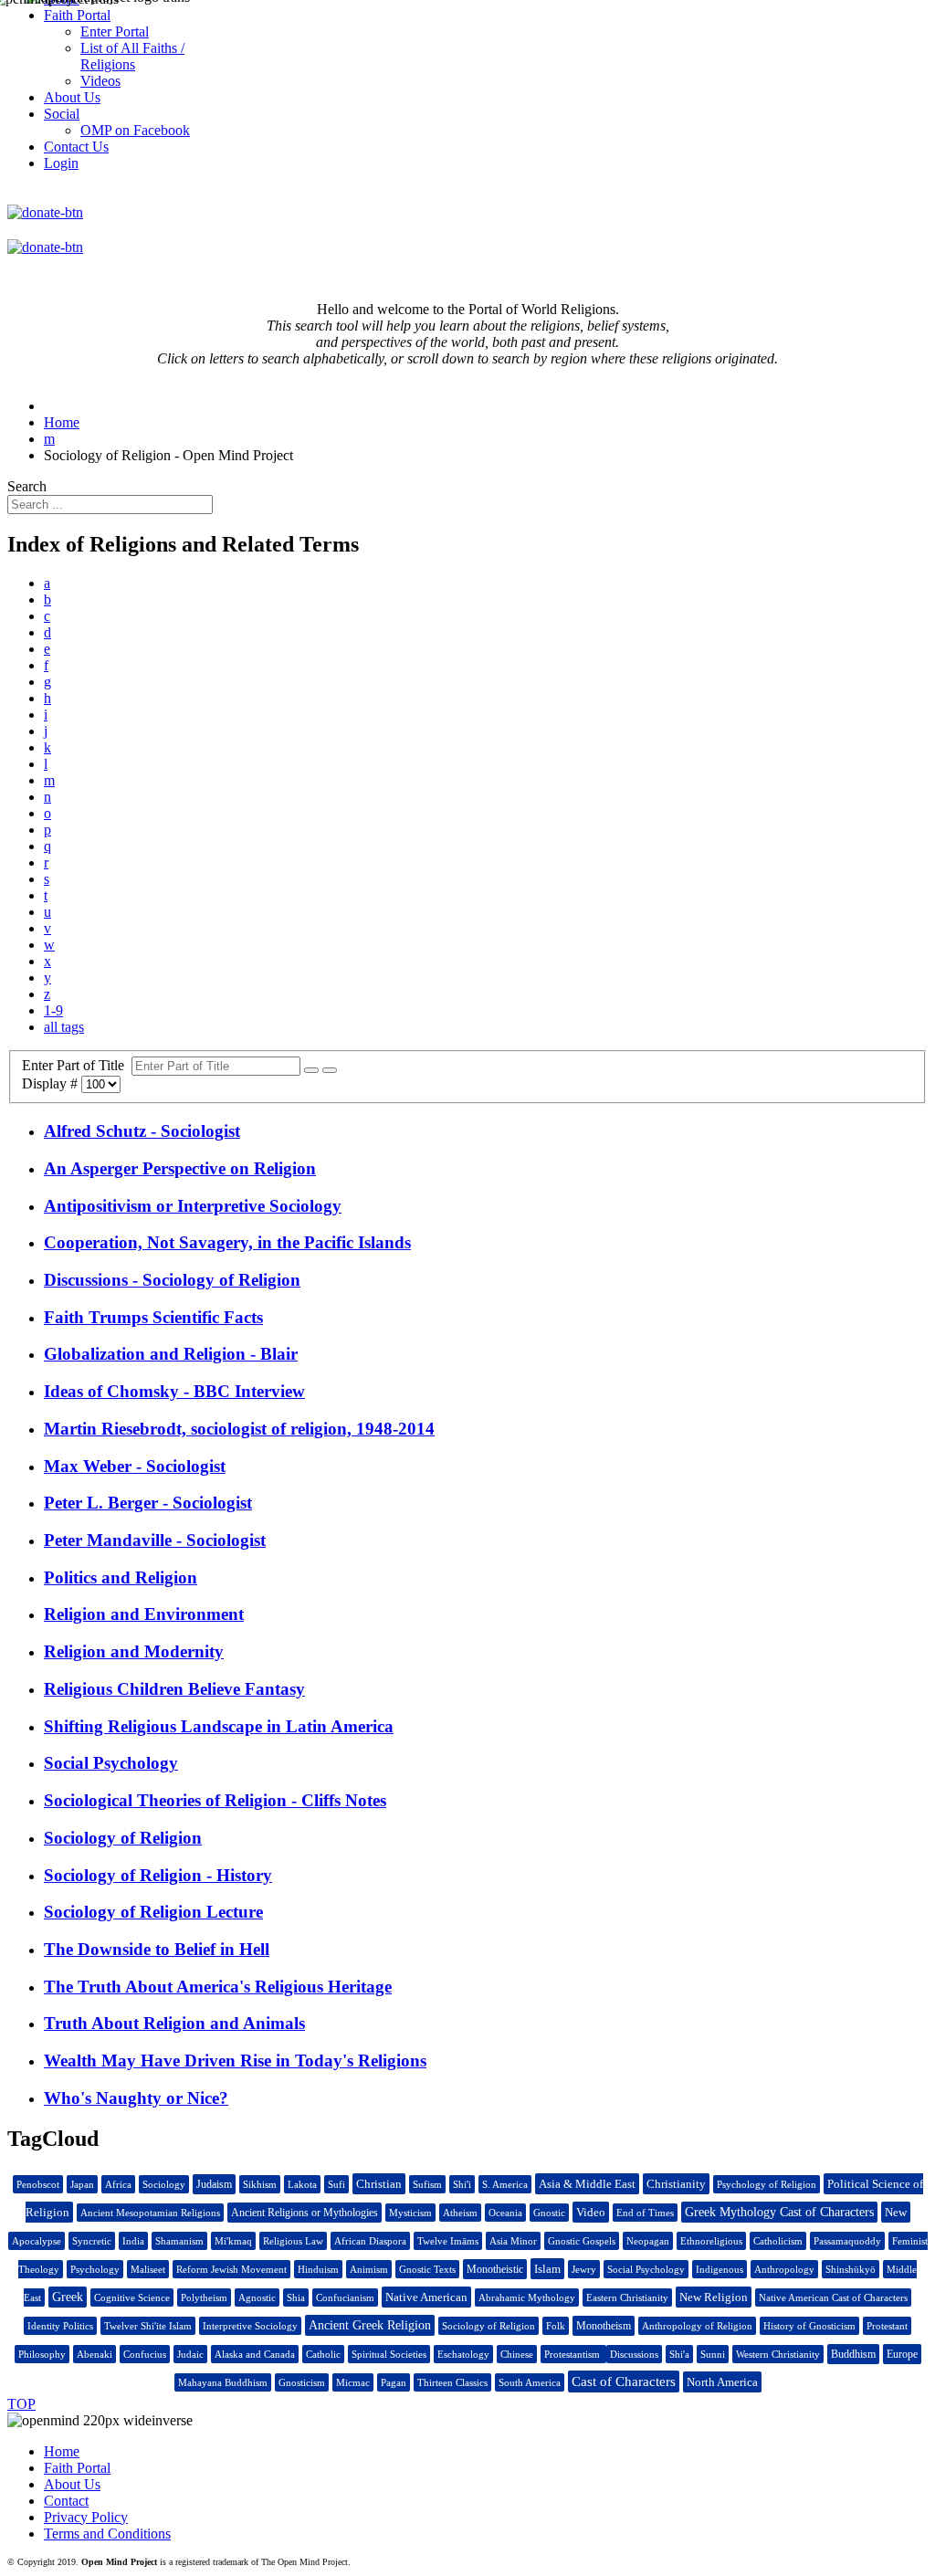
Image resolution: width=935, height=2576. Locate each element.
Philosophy (42, 2354)
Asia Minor (513, 2241)
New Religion (714, 2297)
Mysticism (410, 2213)
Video (591, 2212)
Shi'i (462, 2184)
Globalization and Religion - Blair (171, 1354)
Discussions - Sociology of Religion (172, 1280)
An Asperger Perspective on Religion (180, 1168)
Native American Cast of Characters (833, 2297)
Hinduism (318, 2269)
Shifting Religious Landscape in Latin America (219, 1726)
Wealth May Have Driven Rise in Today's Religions (235, 2061)
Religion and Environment (144, 1614)
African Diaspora (370, 2241)
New (896, 2212)
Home (62, 2451)
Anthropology (784, 2269)
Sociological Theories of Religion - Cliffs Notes (215, 1800)
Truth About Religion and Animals (174, 2023)
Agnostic (257, 2297)
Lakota (302, 2184)
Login (61, 163)
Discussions (634, 2354)
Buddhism (853, 2354)
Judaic (190, 2354)
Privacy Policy (86, 2517)
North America (722, 2382)
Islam (547, 2269)
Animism (369, 2269)
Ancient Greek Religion (370, 2325)
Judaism (214, 2184)
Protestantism (573, 2354)
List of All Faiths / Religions (132, 56)
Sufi (336, 2184)
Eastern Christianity (627, 2297)
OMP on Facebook (135, 130)
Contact (66, 2501)
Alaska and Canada (255, 2354)
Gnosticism (302, 2382)
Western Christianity (778, 2354)
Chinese (517, 2354)
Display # (52, 1083)
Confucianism (345, 2297)
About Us (72, 2484)
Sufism (427, 2184)
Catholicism (778, 2241)
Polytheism (204, 2297)
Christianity (676, 2184)
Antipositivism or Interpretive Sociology (193, 1206)
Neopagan (648, 2241)
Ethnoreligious (711, 2241)
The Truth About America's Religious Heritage (218, 1987)
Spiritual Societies (389, 2354)
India (133, 2241)
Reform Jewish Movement (231, 2269)
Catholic (323, 2354)
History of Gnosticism (809, 2326)
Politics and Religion (121, 1577)
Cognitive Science (132, 2297)
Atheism (460, 2213)
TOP (21, 2404)
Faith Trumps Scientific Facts (153, 1317)
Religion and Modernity (134, 1651)
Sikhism (260, 2184)
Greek (68, 2297)
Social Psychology (111, 1763)
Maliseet (148, 2269)
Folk (556, 2326)
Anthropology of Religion (697, 2326)
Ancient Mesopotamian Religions (150, 2213)
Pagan (394, 2382)
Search (27, 486)
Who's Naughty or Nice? (136, 2098)
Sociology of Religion (123, 1838)
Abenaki (95, 2354)
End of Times (645, 2213)
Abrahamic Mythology (527, 2297)
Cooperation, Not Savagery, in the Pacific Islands (227, 1242)
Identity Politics (60, 2326)
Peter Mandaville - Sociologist (155, 1540)
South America (530, 2382)
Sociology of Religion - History (158, 1875)
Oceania (505, 2213)
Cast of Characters (624, 2381)
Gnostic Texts (427, 2269)
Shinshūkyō (851, 2269)
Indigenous (720, 2269)
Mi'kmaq (233, 2241)
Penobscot (38, 2184)
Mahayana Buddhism (223, 2382)
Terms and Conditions (107, 2534)
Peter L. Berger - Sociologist (148, 1503)
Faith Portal (77, 2468)
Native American (426, 2297)
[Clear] (330, 1070)
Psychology (95, 2269)
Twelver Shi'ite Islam (148, 2326)
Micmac (353, 2382)
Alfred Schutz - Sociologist (142, 1131)
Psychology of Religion (767, 2184)
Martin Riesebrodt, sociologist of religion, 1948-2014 (239, 1429)
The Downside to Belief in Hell (157, 1949)
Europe (902, 2354)
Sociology (164, 2184)
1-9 (53, 1010)
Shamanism (179, 2241)
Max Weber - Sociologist (135, 1466)
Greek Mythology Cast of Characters (779, 2212)
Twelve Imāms (448, 2241)
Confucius (145, 2354)
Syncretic (92, 2241)
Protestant (887, 2326)
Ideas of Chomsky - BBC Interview (174, 1391)
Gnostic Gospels (582, 2241)
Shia (296, 2297)
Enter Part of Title (77, 1065)
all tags (64, 1027)
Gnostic (549, 2213)
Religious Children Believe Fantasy (174, 1689)
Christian (379, 2184)
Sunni (713, 2354)
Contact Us (76, 147)
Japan (82, 2184)
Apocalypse (37, 2241)
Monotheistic (495, 2269)
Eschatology (463, 2354)
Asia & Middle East (587, 2184)
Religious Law (293, 2241)
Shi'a (679, 2354)
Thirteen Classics (452, 2382)
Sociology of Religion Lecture (153, 1912)
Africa (118, 2184)
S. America (505, 2184)
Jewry (584, 2269)
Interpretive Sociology (250, 2326)
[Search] (311, 1070)
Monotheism (604, 2326)
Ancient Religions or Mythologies (305, 2213)
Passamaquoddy (847, 2241)
